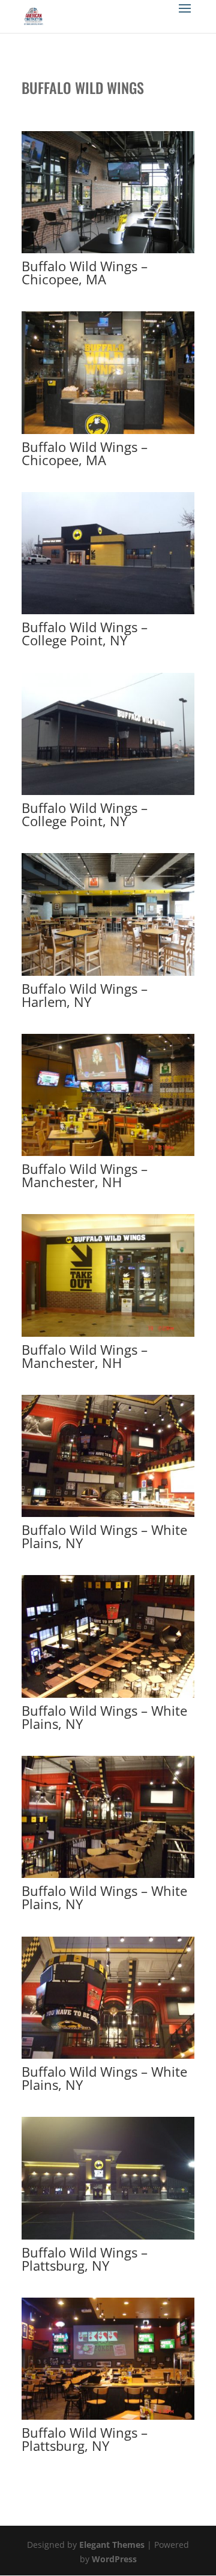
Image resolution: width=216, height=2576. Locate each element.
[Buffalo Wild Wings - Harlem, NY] (108, 976)
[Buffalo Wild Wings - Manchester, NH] (108, 1156)
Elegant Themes (112, 2545)
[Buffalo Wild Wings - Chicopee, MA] (108, 253)
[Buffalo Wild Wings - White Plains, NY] (108, 1517)
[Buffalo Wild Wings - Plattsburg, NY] (108, 2239)
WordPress (114, 2559)
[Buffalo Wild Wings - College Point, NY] (108, 614)
